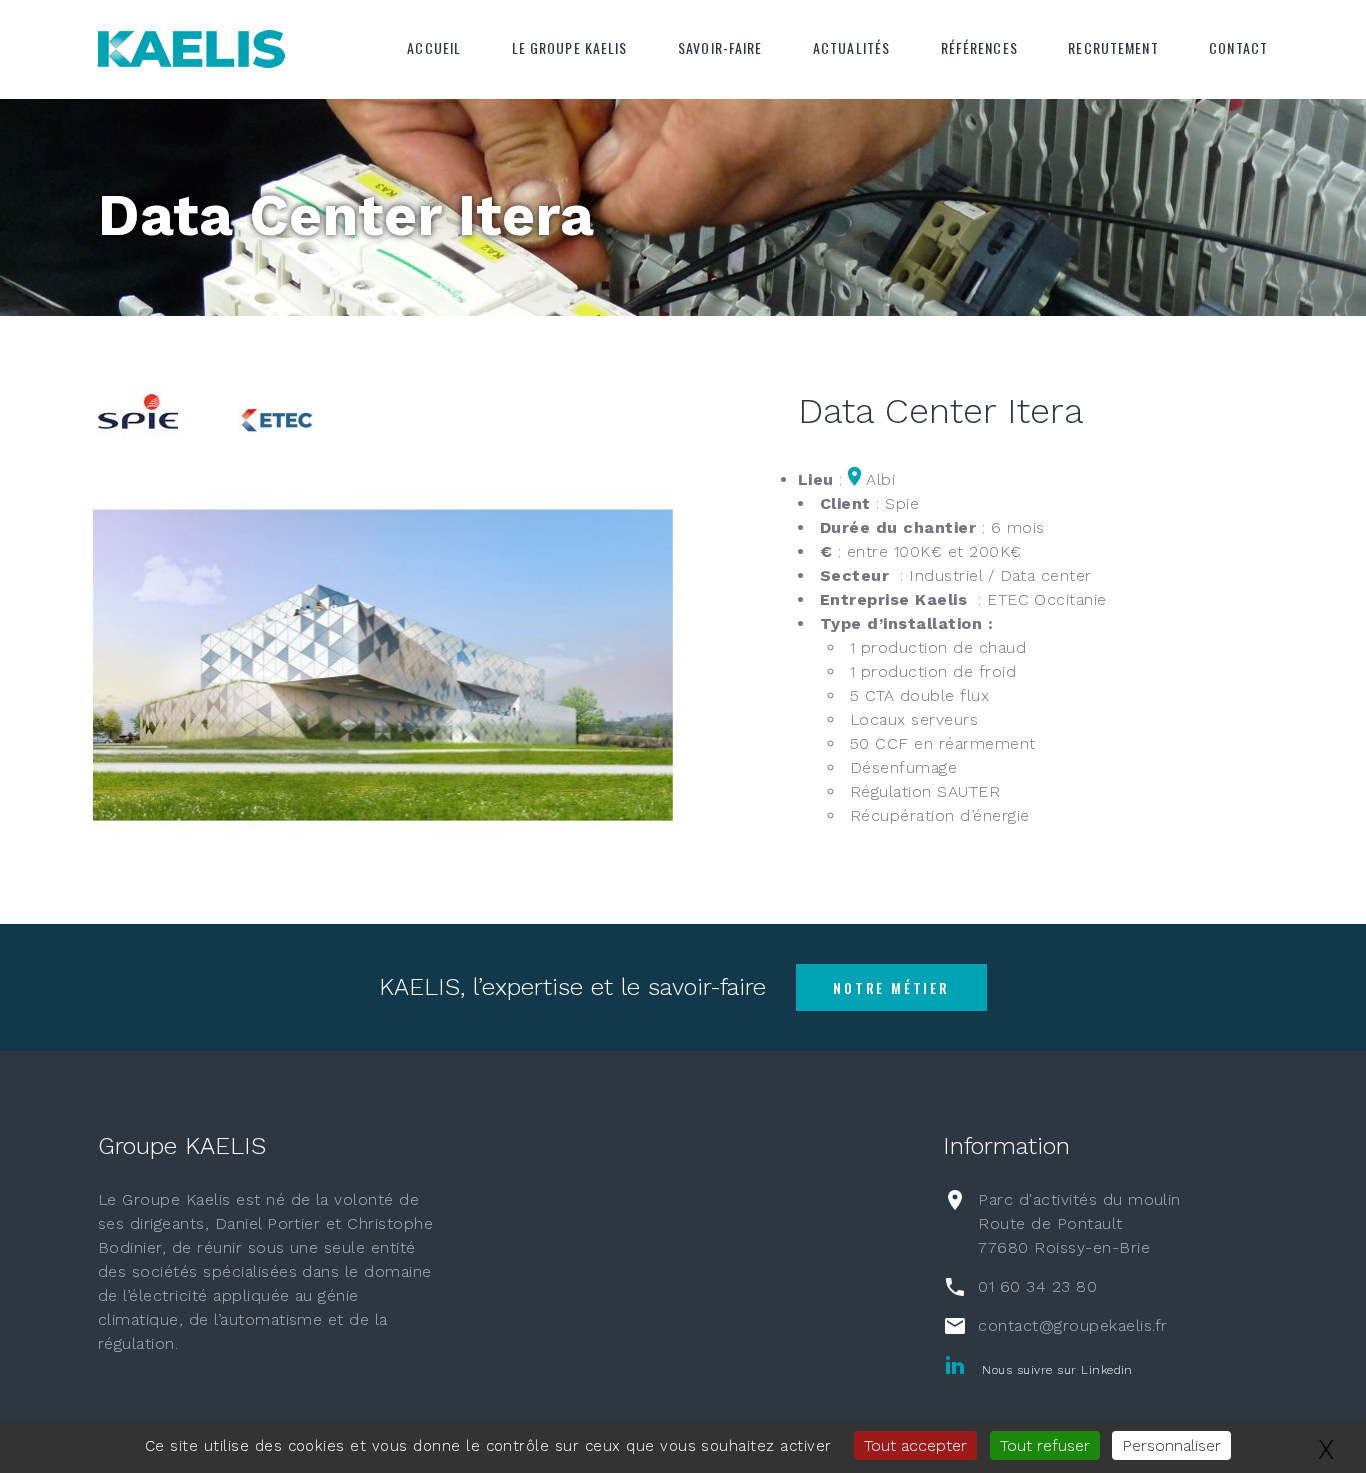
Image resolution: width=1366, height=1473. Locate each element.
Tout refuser (1045, 1445)
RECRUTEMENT (1113, 48)
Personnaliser (1171, 1445)
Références (979, 48)
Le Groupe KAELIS (570, 48)
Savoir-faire (720, 48)
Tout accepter (915, 1445)
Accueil (434, 48)
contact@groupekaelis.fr (1072, 1325)
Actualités (851, 48)
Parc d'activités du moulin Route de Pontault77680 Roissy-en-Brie (1079, 1223)
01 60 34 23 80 (1037, 1286)
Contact (1238, 48)
